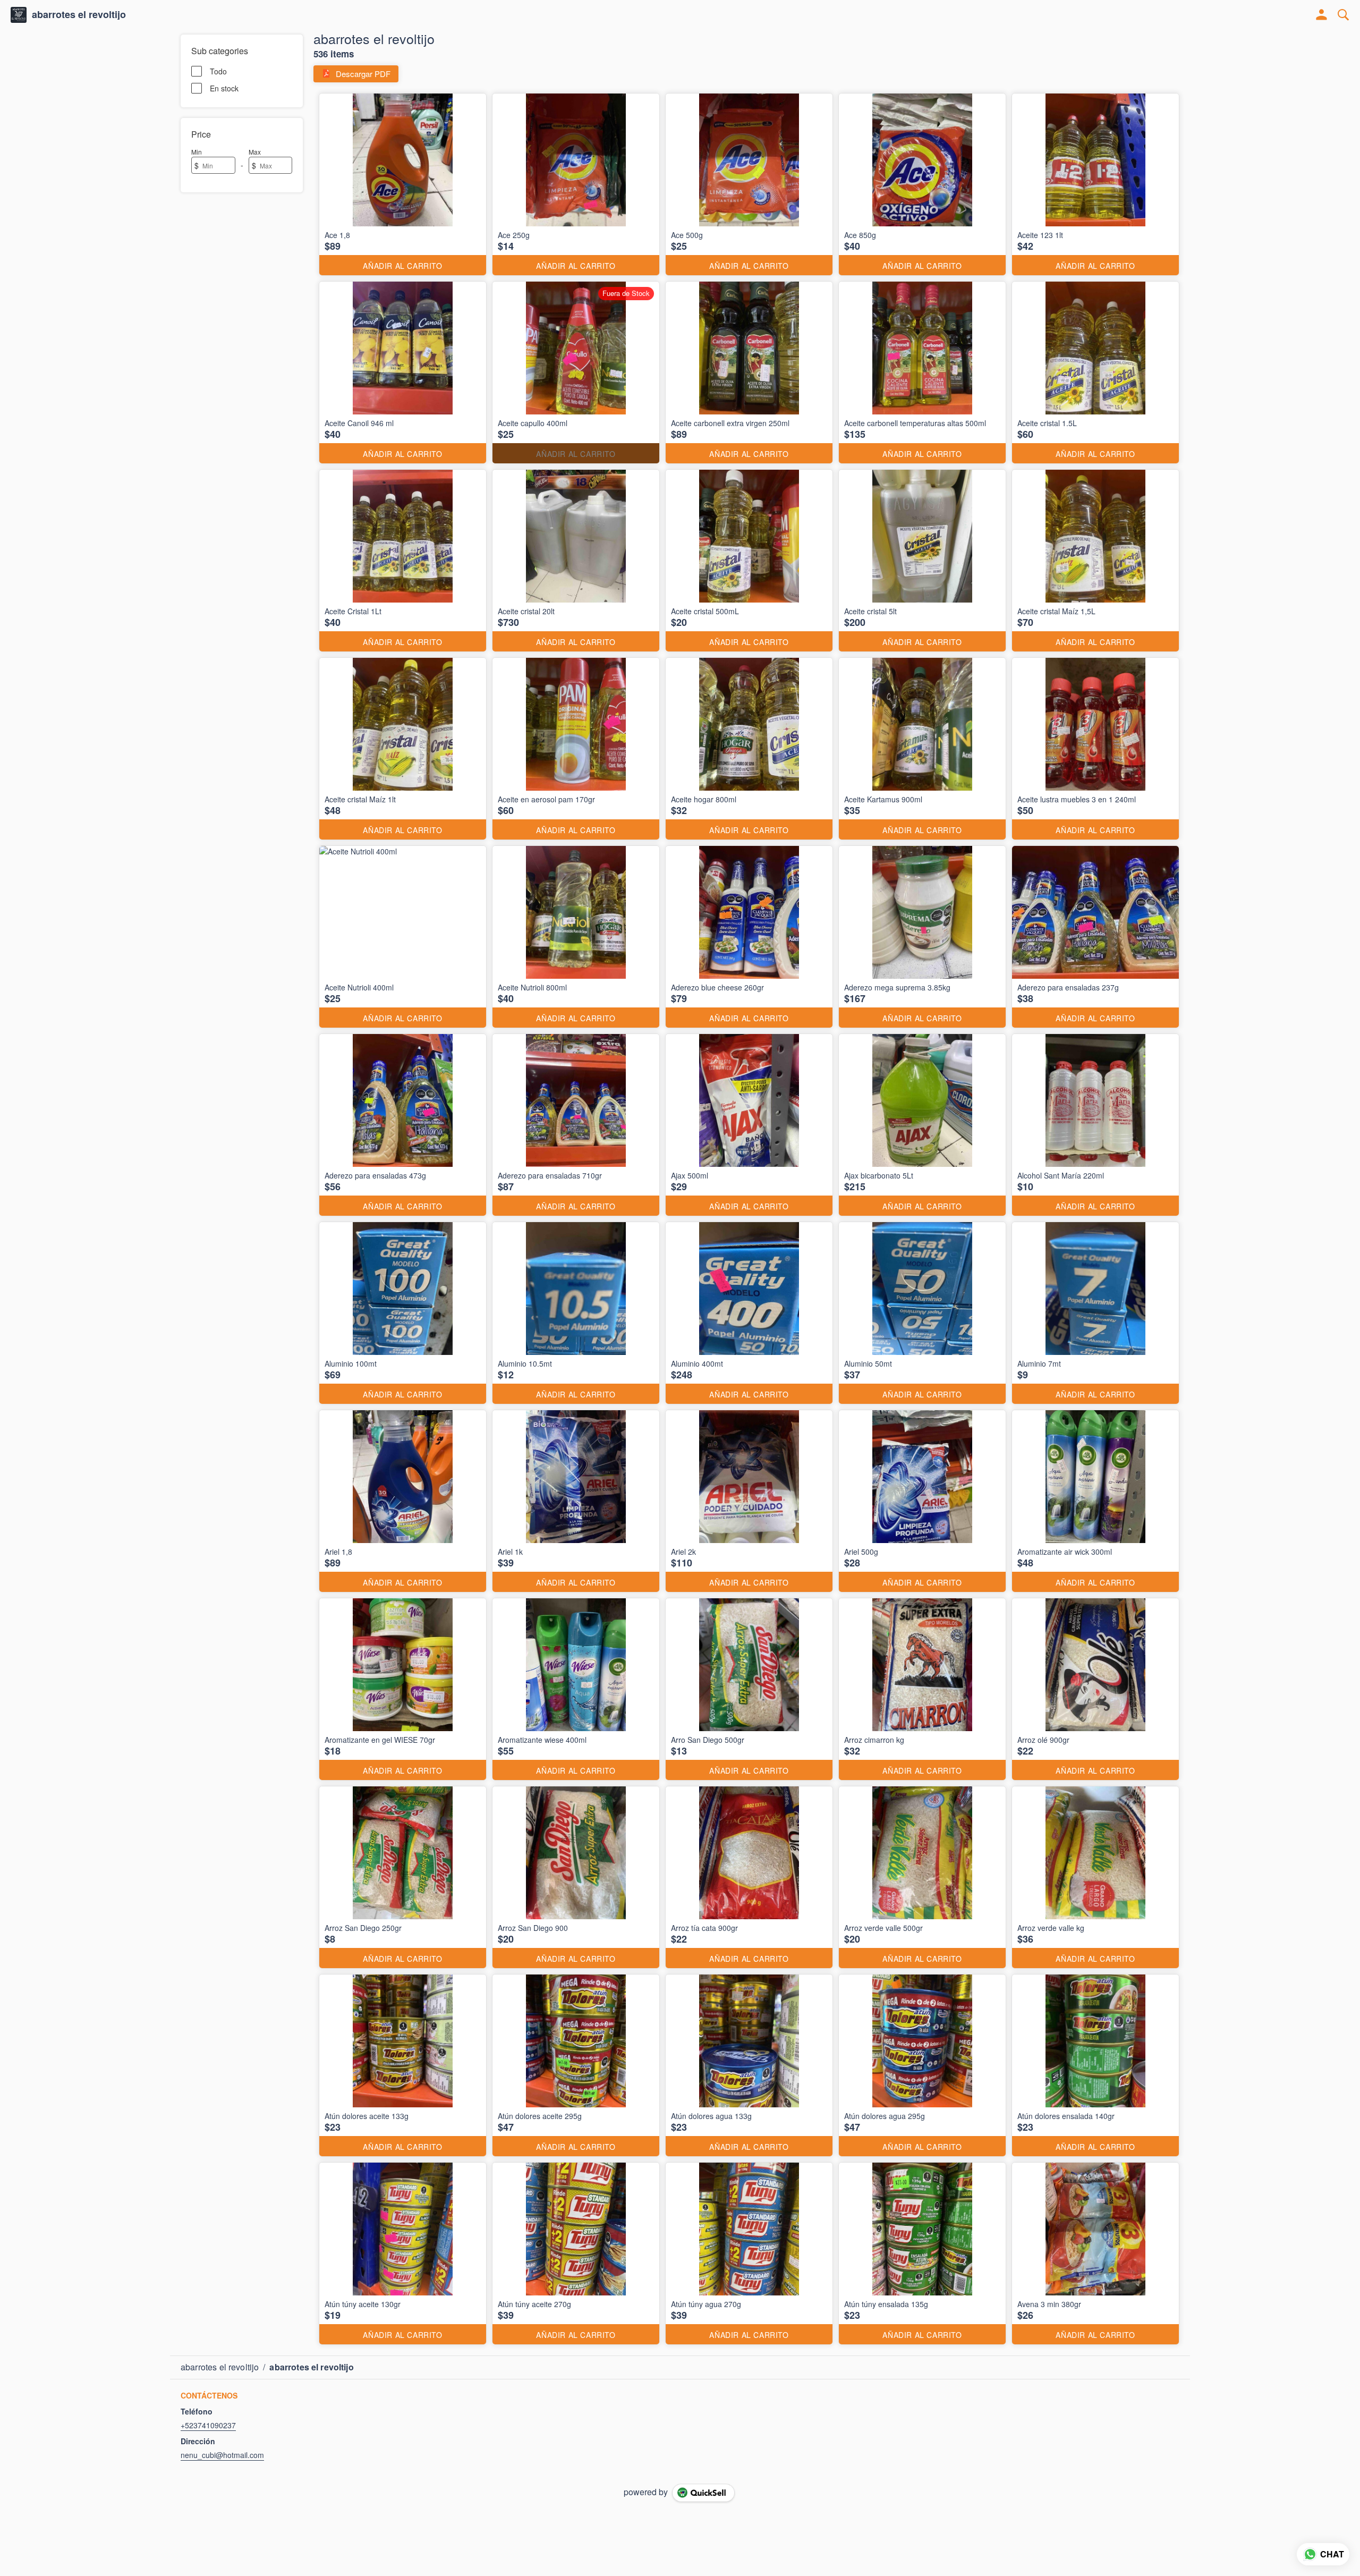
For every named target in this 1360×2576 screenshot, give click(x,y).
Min (197, 152)
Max (255, 152)
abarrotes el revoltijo (79, 15)
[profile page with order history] (1322, 15)
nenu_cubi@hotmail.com (222, 2455)
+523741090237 (208, 2425)
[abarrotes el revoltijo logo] (19, 15)
